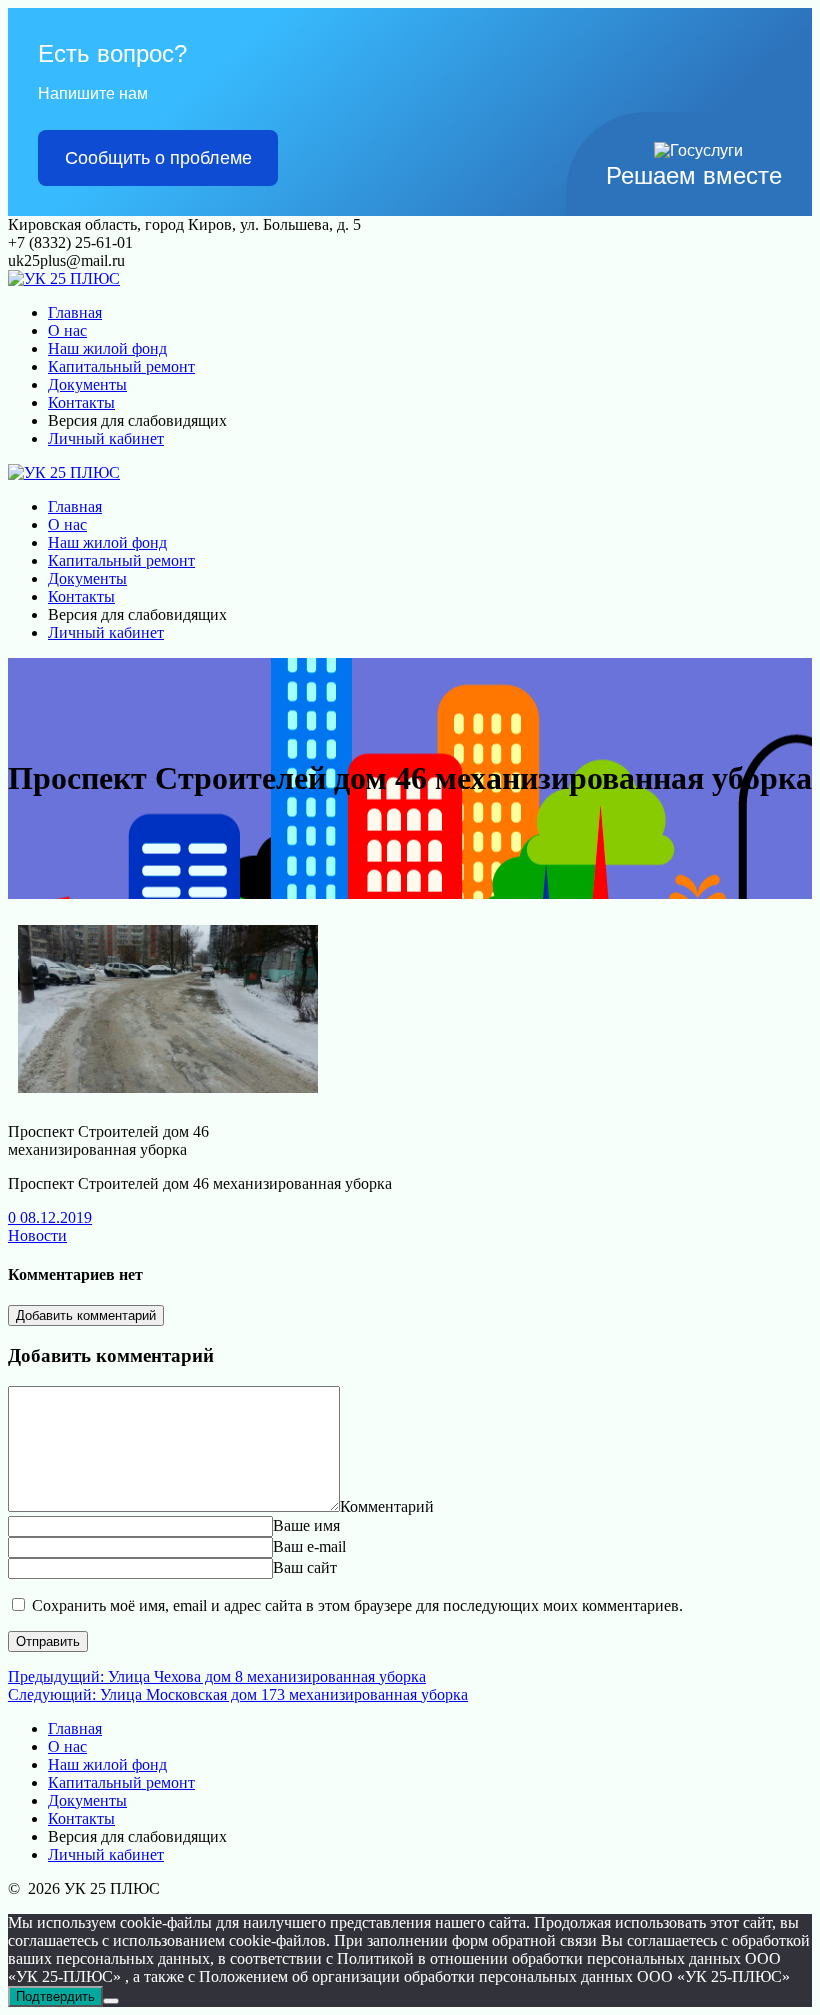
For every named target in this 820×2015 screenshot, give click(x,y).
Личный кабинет (106, 438)
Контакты (81, 402)
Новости (37, 1235)
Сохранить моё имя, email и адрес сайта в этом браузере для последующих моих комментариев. (357, 1605)
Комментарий (387, 1506)
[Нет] (111, 2001)
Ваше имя (306, 1525)
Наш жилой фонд (107, 348)
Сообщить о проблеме (158, 158)
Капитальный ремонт (121, 366)
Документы (87, 384)
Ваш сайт (305, 1567)
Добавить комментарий (86, 1315)
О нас (67, 330)
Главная (75, 312)
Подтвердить (55, 1996)
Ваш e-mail (309, 1546)
